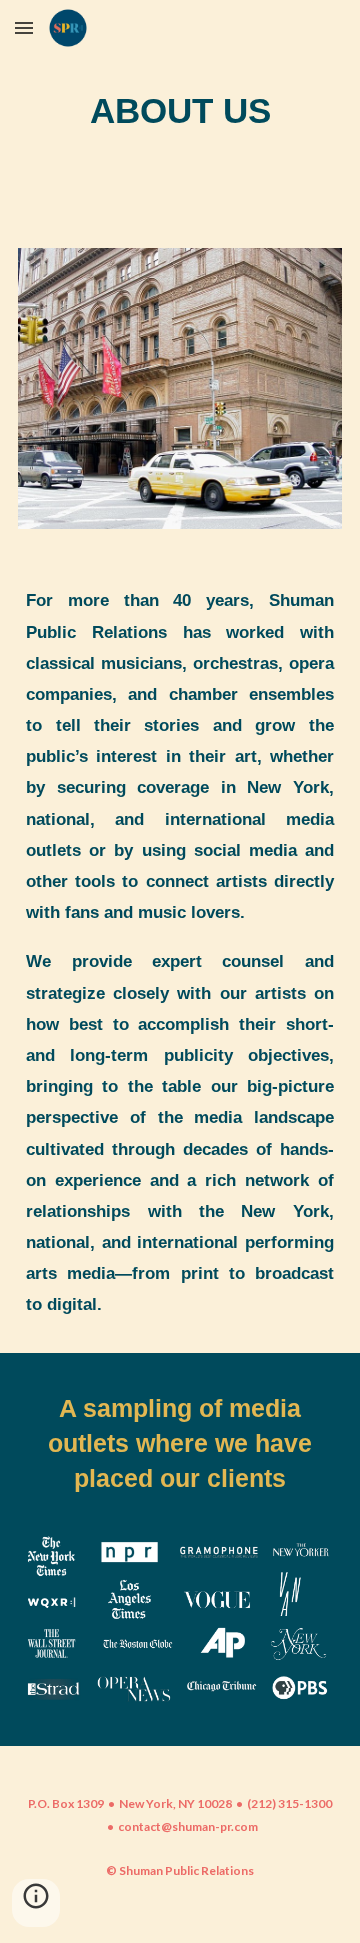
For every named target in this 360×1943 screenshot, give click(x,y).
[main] (180, 112)
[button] (24, 27)
